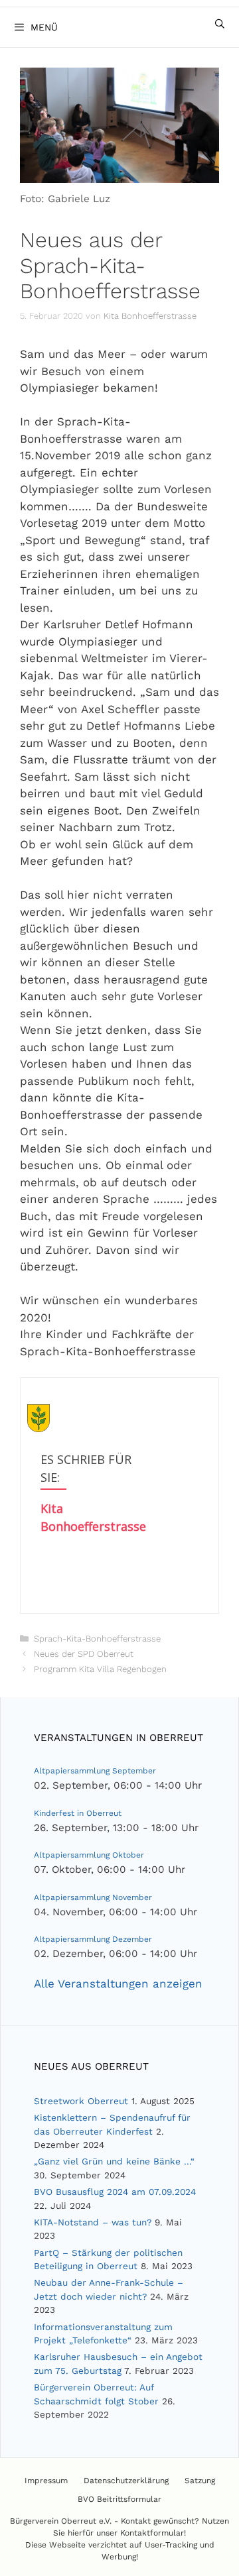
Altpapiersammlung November (93, 1897)
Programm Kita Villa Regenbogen (100, 1669)
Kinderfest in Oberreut (78, 1813)
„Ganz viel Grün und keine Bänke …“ (114, 2161)
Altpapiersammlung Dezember (93, 1939)
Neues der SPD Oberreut (84, 1654)
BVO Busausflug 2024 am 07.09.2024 (115, 2192)
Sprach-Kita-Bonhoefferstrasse (97, 1639)
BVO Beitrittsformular (119, 2499)
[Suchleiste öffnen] (220, 24)
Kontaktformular (152, 2533)
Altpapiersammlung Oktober (89, 1855)
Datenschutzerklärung (126, 2481)
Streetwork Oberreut (81, 2101)
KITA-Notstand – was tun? (93, 2222)
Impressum (46, 2481)
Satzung (200, 2481)
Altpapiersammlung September (95, 1771)
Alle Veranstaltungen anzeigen (118, 1984)
